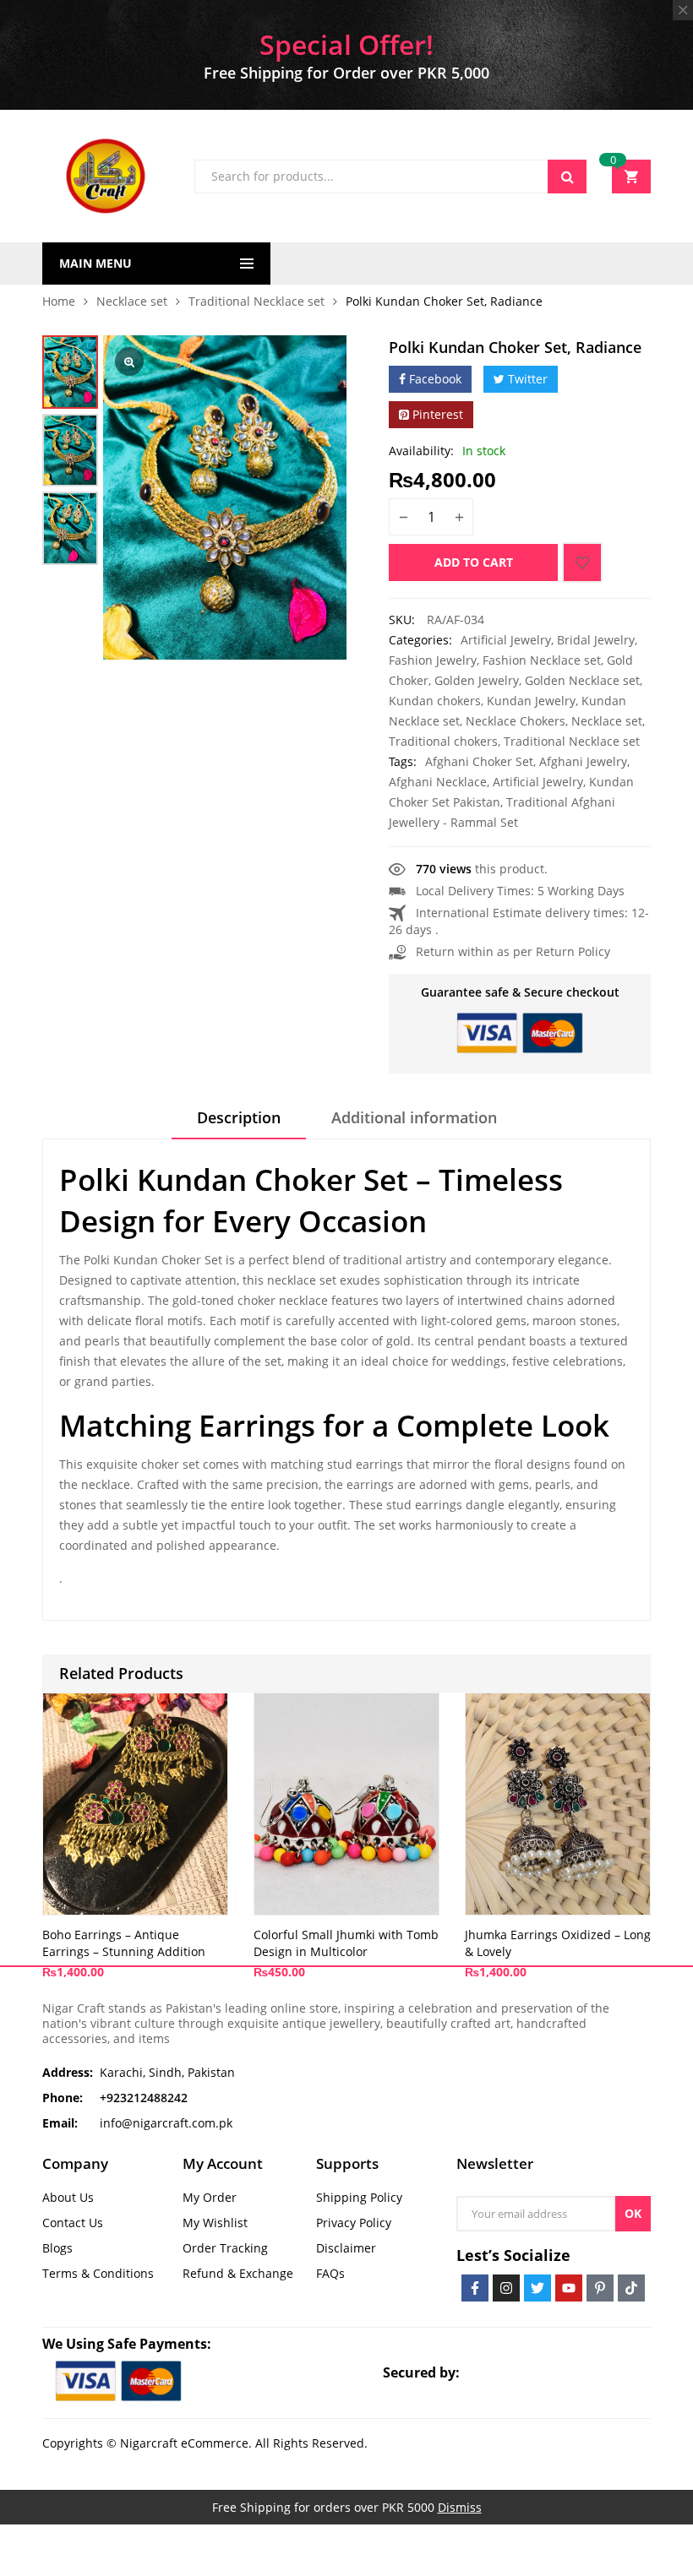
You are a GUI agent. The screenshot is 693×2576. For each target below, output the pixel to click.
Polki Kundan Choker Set (153, 1260)
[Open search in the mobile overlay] (390, 177)
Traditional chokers (443, 741)
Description (239, 1117)
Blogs (57, 2248)
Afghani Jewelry (583, 761)
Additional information (414, 1117)
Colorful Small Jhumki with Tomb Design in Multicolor (346, 1943)
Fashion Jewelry (433, 660)
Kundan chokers (435, 701)
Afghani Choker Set (479, 761)
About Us (68, 2197)
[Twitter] (537, 2288)
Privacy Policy (354, 2223)
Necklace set (132, 301)
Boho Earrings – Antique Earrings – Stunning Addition (124, 1943)
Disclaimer (346, 2248)
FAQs (330, 2273)
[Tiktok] (631, 2288)
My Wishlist (215, 2223)
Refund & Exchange (238, 2273)
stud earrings (365, 1464)
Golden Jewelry (477, 680)
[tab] (239, 1123)
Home (59, 301)
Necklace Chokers (516, 721)
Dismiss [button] (460, 2507)
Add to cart (474, 562)
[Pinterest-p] (600, 2288)
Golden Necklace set (582, 680)
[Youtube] (569, 2288)
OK (633, 2213)
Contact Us (73, 2223)
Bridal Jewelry (596, 640)
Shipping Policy (359, 2197)
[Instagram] (506, 2288)
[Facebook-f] (475, 2288)
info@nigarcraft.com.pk (166, 2123)
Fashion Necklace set (542, 660)
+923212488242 (144, 2098)
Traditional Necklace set (256, 301)
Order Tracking (225, 2248)
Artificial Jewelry (506, 640)
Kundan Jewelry (531, 701)
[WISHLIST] (582, 562)
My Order (210, 2197)
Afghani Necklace (438, 782)
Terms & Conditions (98, 2273)
